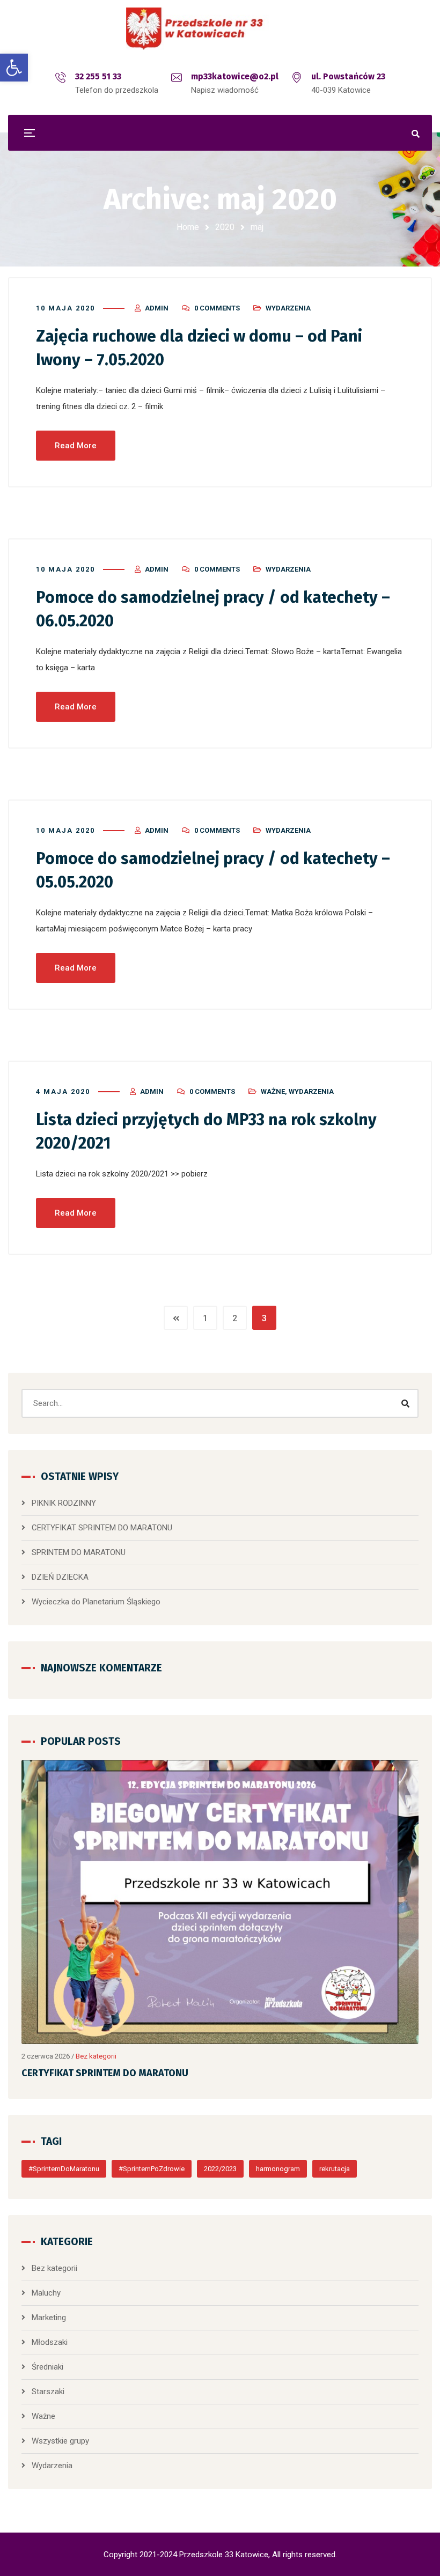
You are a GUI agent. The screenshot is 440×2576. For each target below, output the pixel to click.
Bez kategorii (96, 2056)
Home (188, 227)
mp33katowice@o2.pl (235, 76)
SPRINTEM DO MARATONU (79, 1552)
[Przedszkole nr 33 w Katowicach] (220, 29)
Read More (76, 446)
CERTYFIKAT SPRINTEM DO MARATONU (102, 1528)
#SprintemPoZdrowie (152, 2169)
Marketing (49, 2318)
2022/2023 (220, 2169)
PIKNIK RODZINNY (64, 1503)
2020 (225, 227)
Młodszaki (50, 2342)
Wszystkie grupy (60, 2441)
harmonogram (278, 2169)
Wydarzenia (288, 308)
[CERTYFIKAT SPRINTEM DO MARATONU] (220, 1902)
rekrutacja (335, 2169)
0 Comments (217, 308)
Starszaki (48, 2392)
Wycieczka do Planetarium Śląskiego (96, 1602)
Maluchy (46, 2293)
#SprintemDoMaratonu (64, 2169)
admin (157, 308)
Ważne (273, 1091)
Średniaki (47, 2367)
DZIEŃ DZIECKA (60, 1577)
